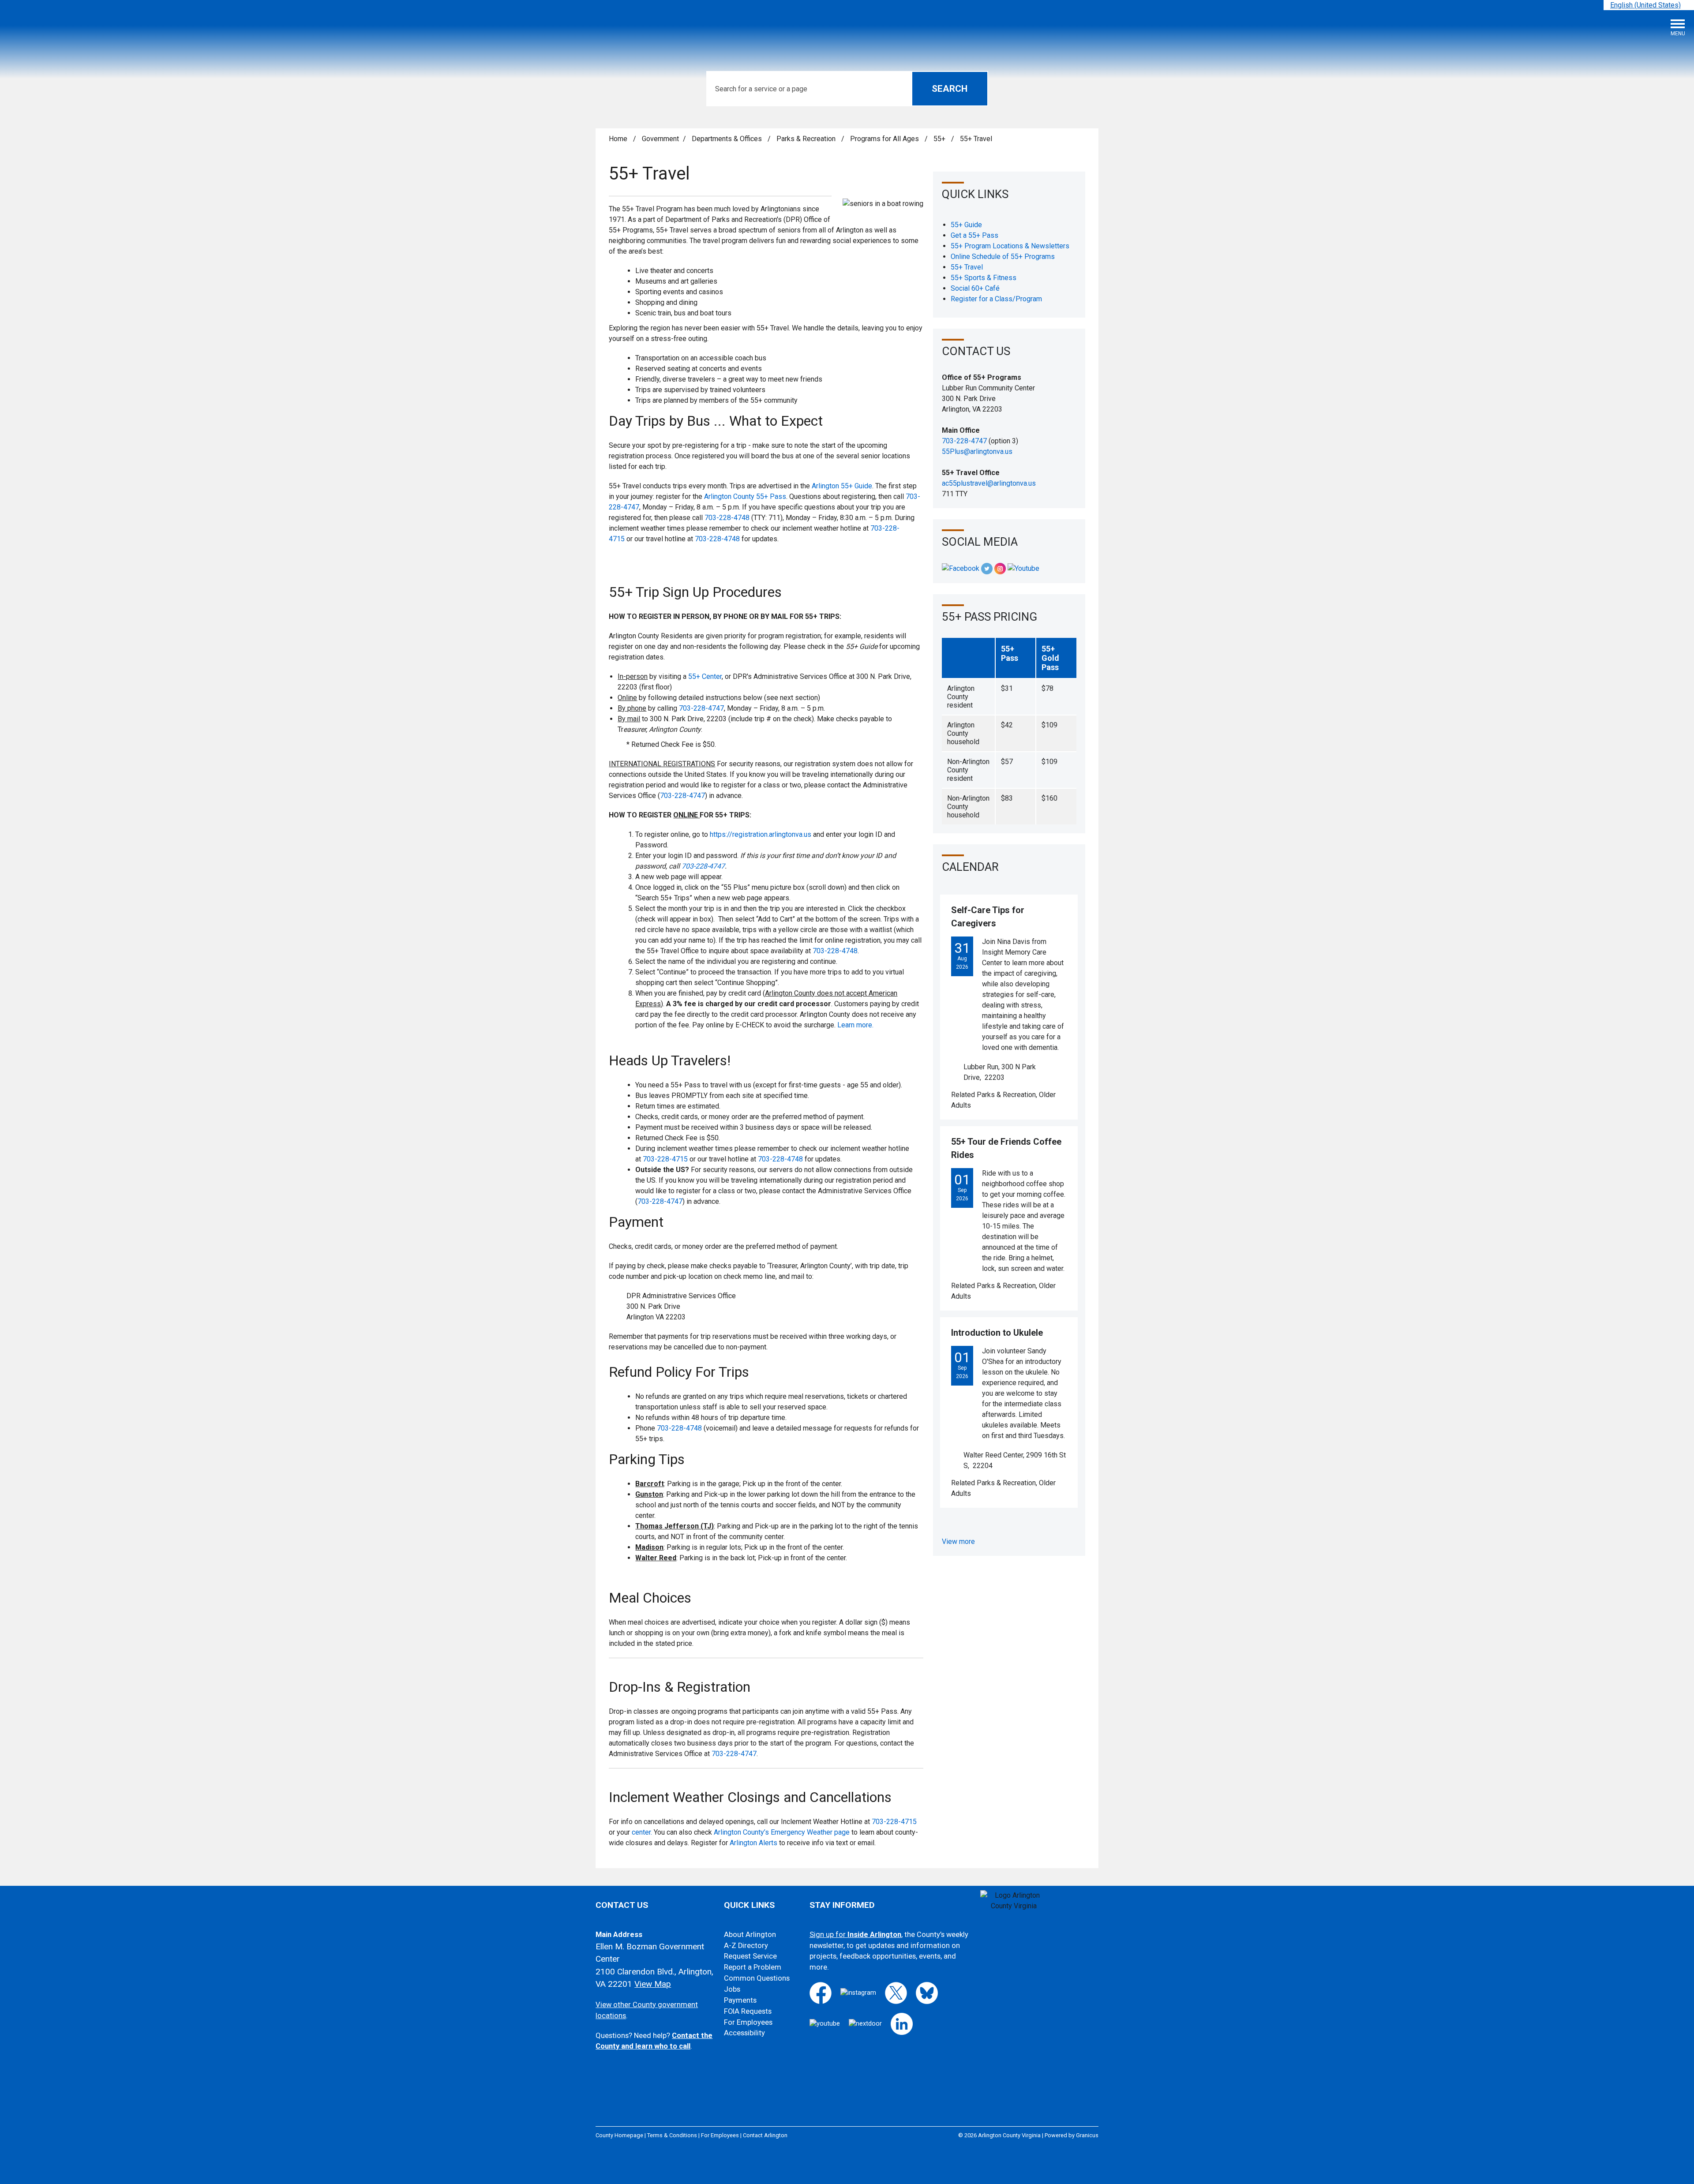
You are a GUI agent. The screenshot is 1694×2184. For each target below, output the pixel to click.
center (641, 1832)
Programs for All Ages (885, 139)
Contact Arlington (765, 2135)
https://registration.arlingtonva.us (761, 834)
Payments (740, 2000)
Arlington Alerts (753, 1843)
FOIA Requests (748, 2011)
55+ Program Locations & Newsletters (1010, 246)
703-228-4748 (727, 518)
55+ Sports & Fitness (984, 278)
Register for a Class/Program (996, 299)
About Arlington (750, 1935)
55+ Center (705, 676)
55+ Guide (966, 225)
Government (660, 139)
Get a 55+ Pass (974, 235)
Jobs (732, 1989)
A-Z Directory (746, 1946)
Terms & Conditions (672, 2135)
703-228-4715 (665, 1159)
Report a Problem (753, 1967)
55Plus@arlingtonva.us (977, 451)
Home (618, 139)
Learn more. (855, 1025)
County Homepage (619, 2135)
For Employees (748, 2022)
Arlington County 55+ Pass (745, 496)
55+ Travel (967, 267)
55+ (940, 139)
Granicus (1087, 2135)
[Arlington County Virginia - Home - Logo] (73, 31)
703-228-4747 (701, 708)
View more (958, 1542)
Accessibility (744, 2033)
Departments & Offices (728, 139)
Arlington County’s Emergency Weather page (782, 1832)
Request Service (750, 1956)
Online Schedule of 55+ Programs (1003, 257)
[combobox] (1649, 5)
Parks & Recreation (807, 139)
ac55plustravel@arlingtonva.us (989, 483)
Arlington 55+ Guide (842, 486)
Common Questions (757, 1978)
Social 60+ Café (975, 288)
